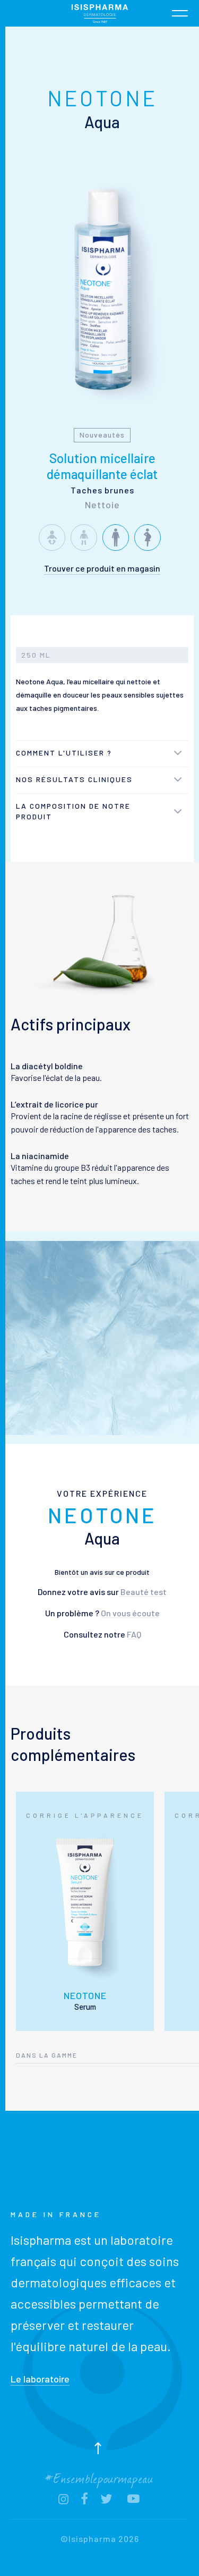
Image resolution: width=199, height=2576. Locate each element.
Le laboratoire (40, 2379)
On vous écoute (130, 1613)
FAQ (134, 1634)
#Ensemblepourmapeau (99, 2477)
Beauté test (143, 1592)
